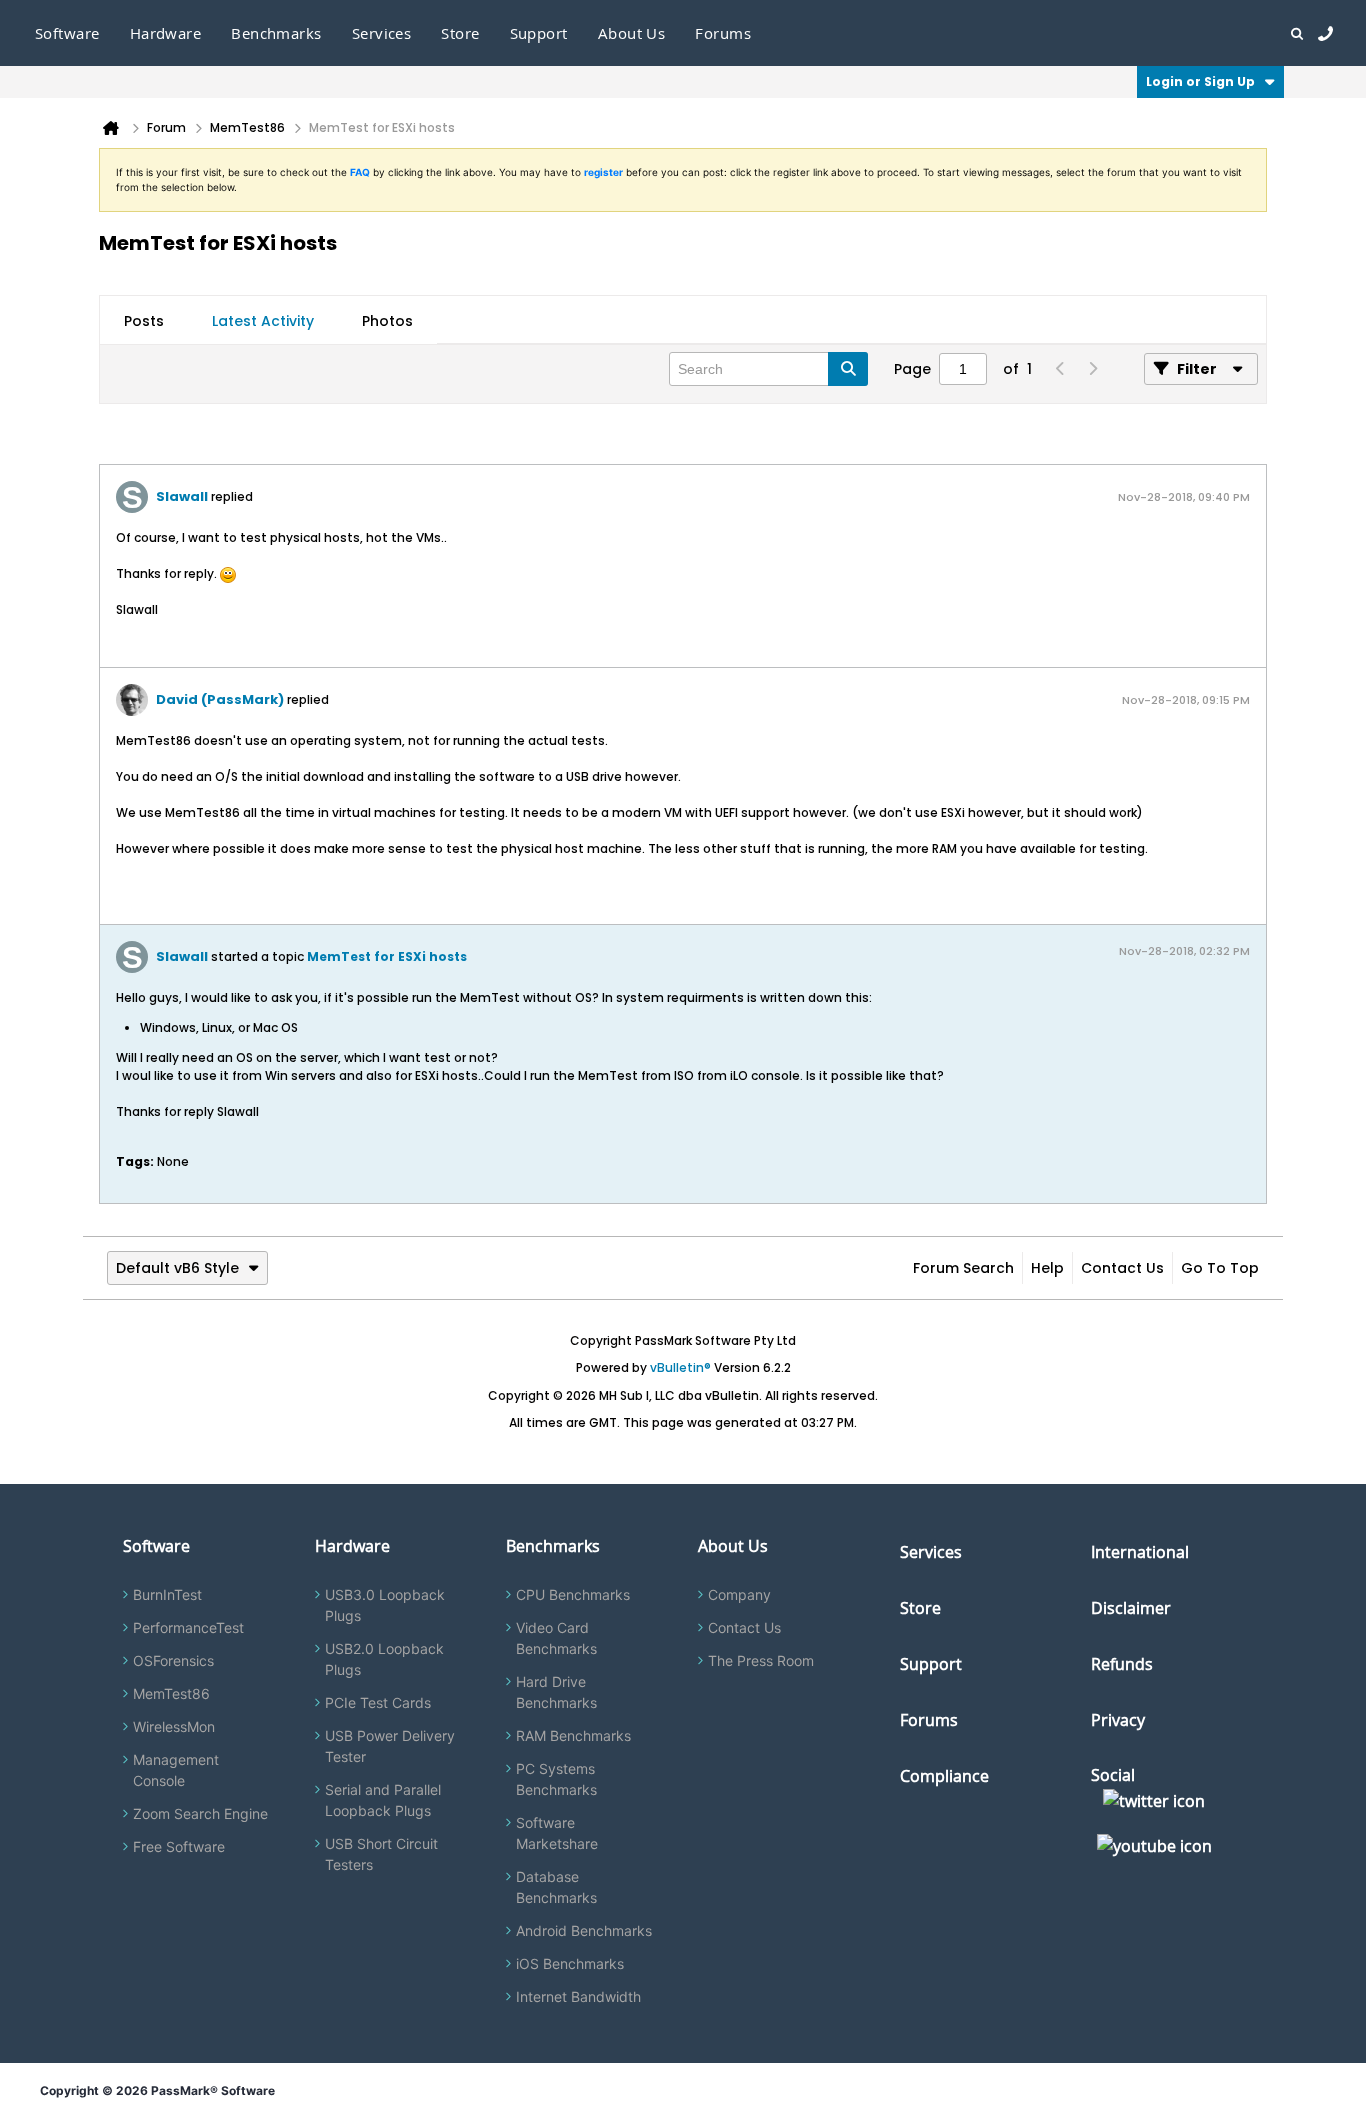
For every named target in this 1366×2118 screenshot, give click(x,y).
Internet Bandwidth (578, 1996)
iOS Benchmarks (570, 1963)
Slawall (182, 496)
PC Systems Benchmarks (556, 1779)
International (1140, 1552)
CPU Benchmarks (573, 1594)
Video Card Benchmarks (556, 1638)
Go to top (1220, 1268)
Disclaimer (1131, 1608)
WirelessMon (174, 1726)
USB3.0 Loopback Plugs (385, 1605)
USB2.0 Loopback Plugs (384, 1659)
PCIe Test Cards (378, 1702)
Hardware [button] (166, 33)
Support (539, 33)
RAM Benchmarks (573, 1735)
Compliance (944, 1776)
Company (739, 1594)
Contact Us (1122, 1268)
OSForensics (173, 1660)
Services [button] (382, 33)
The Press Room (761, 1660)
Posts (144, 321)
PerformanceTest (188, 1627)
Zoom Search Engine (200, 1813)
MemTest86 (171, 1693)
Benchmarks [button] (276, 33)
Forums (723, 33)
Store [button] (460, 33)
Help (1047, 1268)
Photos (387, 321)
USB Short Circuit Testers (381, 1854)
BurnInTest (167, 1594)
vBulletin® (680, 1367)
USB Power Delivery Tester (390, 1746)
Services (931, 1552)
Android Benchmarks (584, 1930)
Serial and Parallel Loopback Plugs (383, 1800)
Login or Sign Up (1200, 81)
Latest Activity (263, 321)
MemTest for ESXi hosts (387, 956)
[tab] (144, 321)
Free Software (179, 1846)
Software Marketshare (557, 1833)
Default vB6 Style (177, 1268)
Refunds (1122, 1664)
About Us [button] (632, 33)
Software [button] (67, 33)
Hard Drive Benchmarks (556, 1692)
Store (920, 1608)
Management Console (176, 1770)
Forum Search (963, 1268)
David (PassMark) (220, 699)
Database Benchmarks (556, 1887)
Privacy (1118, 1720)
